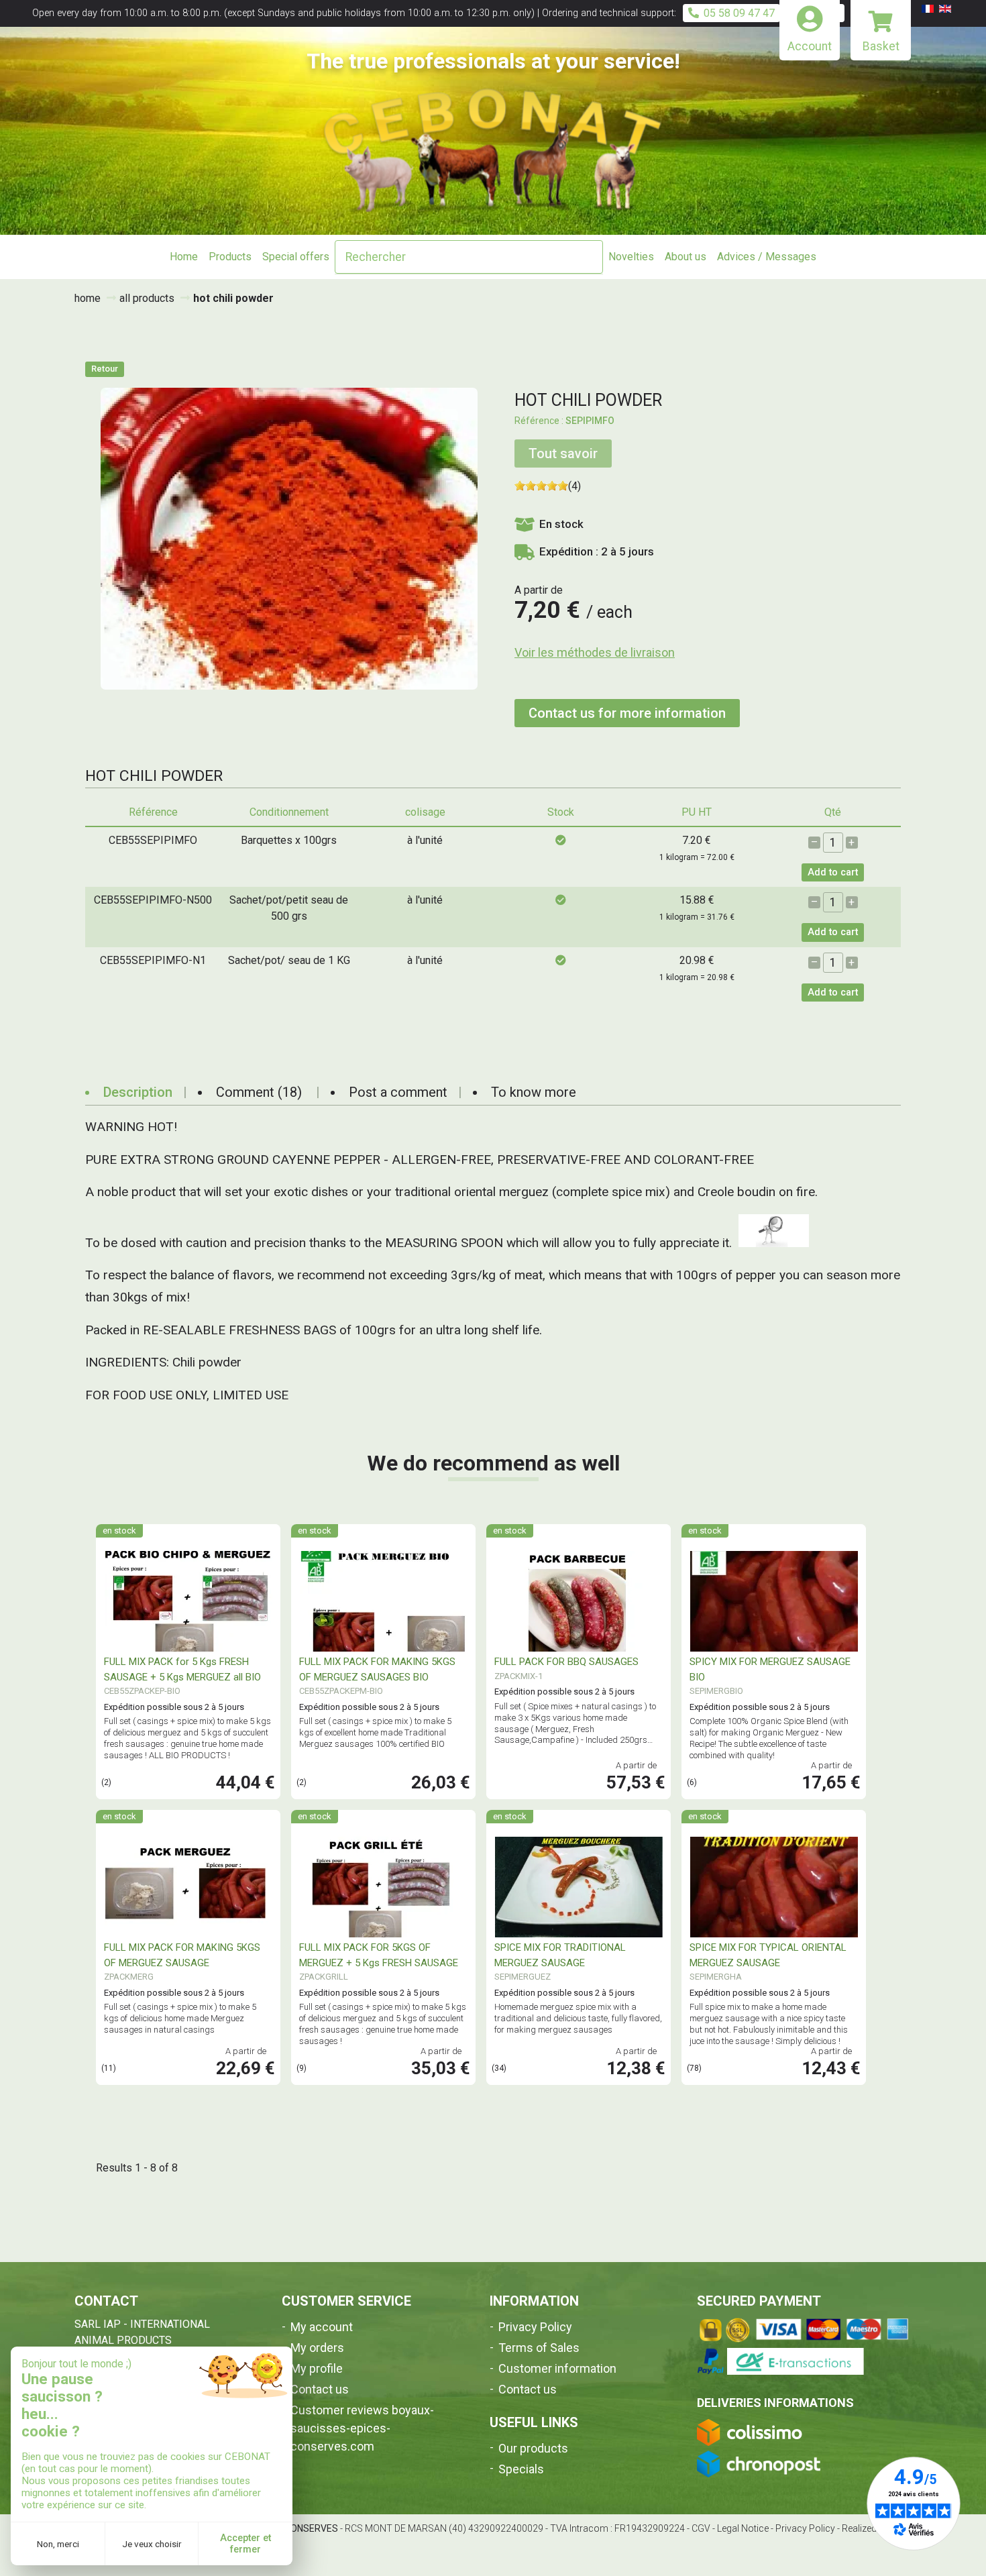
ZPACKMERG (129, 1977)
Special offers (296, 257)
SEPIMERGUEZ (523, 1977)
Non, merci (58, 2544)
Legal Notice (743, 2528)
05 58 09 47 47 (739, 13)
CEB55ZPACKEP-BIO (142, 1691)
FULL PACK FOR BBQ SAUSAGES (566, 1662)
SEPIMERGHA (716, 1977)
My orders (317, 2348)
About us (686, 257)
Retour (105, 369)
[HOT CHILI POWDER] (289, 538)
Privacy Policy (535, 2327)
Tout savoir (563, 453)
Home (184, 257)
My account (322, 2327)
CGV (701, 2528)
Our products (533, 2448)
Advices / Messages (767, 257)
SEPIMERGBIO (716, 1691)
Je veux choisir (152, 2544)
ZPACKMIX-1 (518, 1676)
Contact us (320, 2389)
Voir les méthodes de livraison (595, 652)
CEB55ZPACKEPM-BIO (341, 1691)
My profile (317, 2368)
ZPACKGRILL (324, 1977)
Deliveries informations (775, 2403)
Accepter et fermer (245, 2544)
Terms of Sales (539, 2348)
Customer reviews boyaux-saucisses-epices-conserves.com (362, 2428)
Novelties (631, 257)
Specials (521, 2469)
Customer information (557, 2368)
